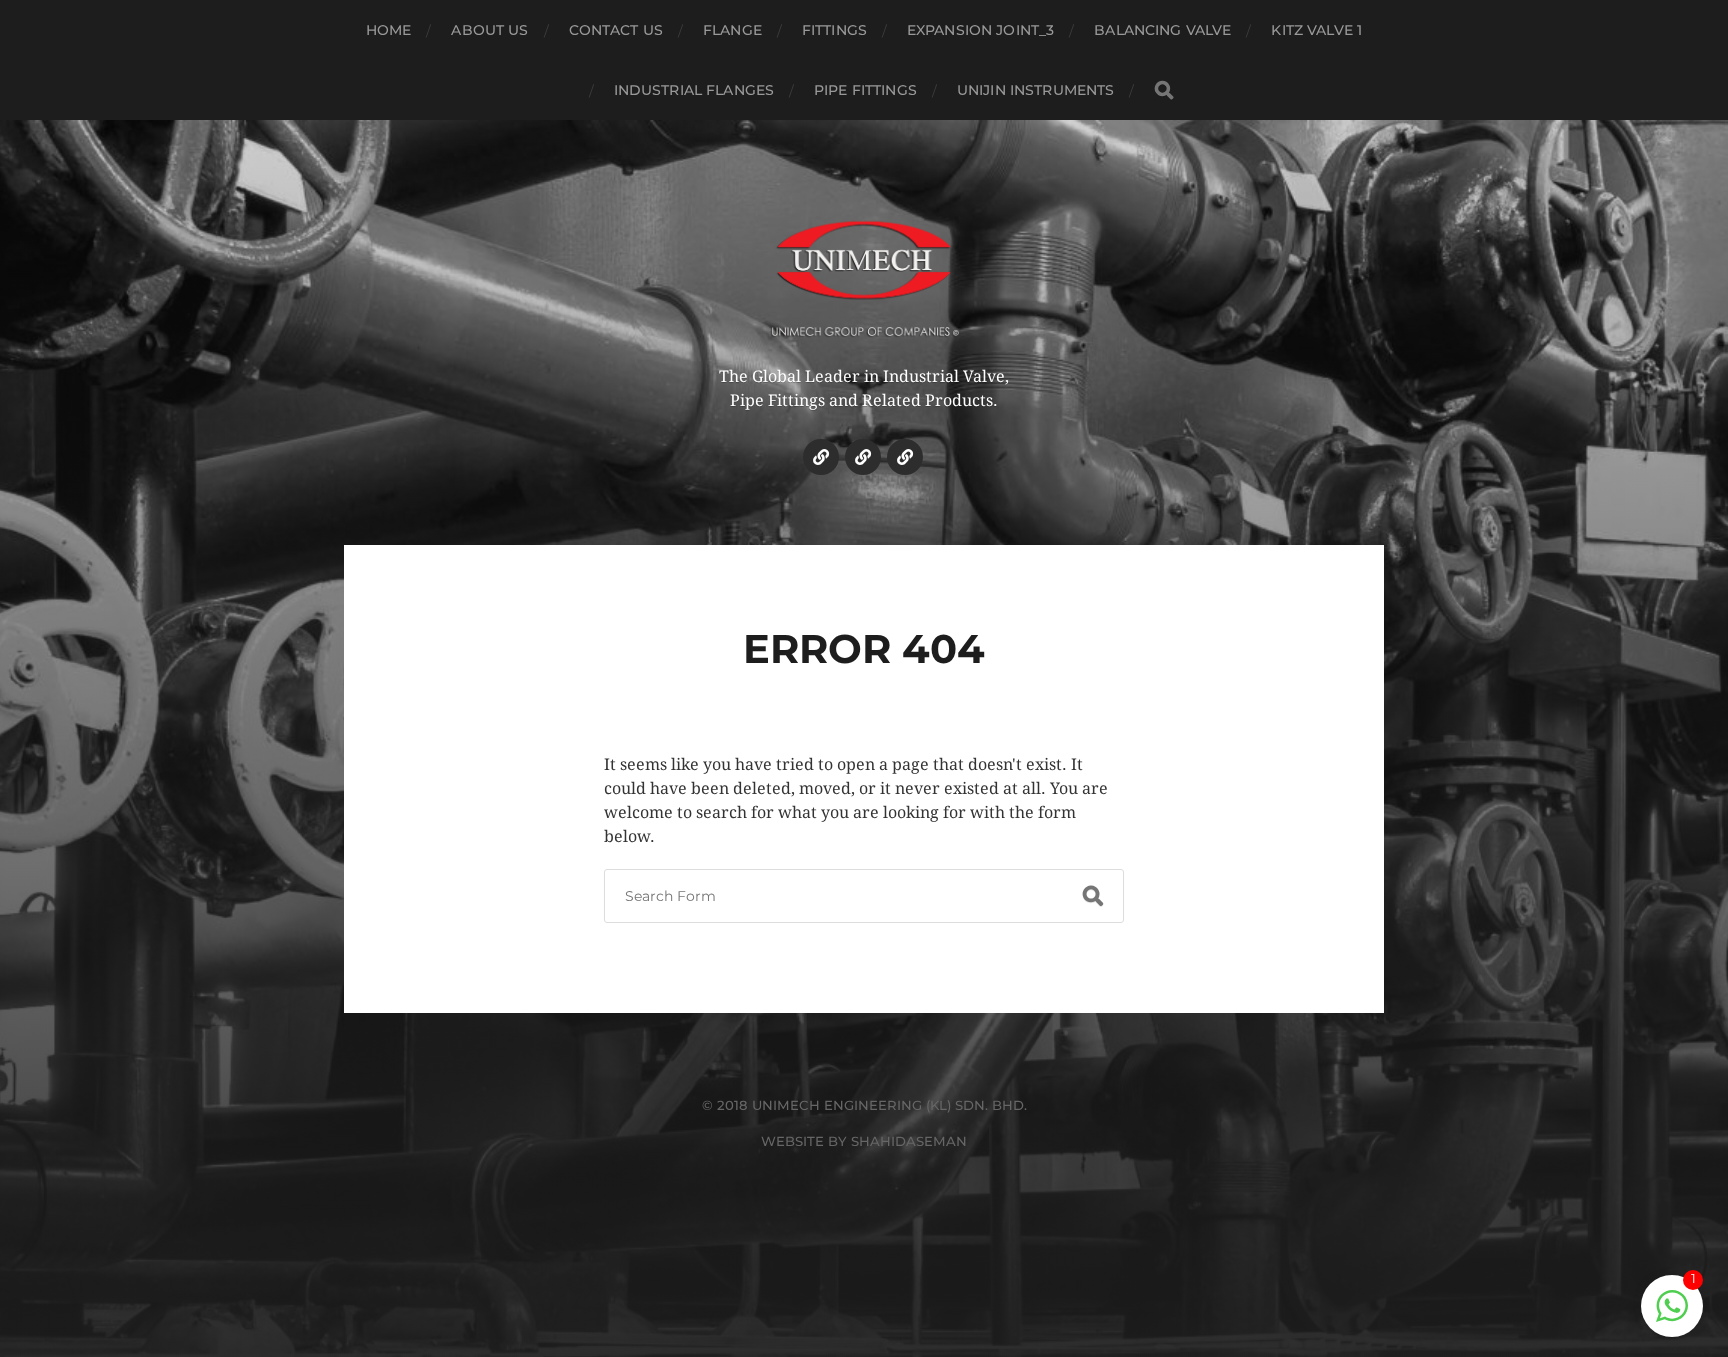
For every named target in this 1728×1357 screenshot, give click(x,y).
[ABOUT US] (863, 457)
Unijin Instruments (1036, 90)
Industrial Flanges (694, 90)
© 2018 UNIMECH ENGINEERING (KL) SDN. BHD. (864, 1105)
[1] (1672, 1316)
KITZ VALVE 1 (1316, 30)
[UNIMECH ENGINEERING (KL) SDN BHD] (864, 265)
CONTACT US (616, 30)
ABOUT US (489, 30)
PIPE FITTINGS (865, 90)
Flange (732, 30)
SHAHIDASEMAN (909, 1141)
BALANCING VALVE (1162, 30)
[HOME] (821, 457)
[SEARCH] (1164, 90)
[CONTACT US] (905, 457)
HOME (389, 30)
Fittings (834, 30)
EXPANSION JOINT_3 (980, 30)
